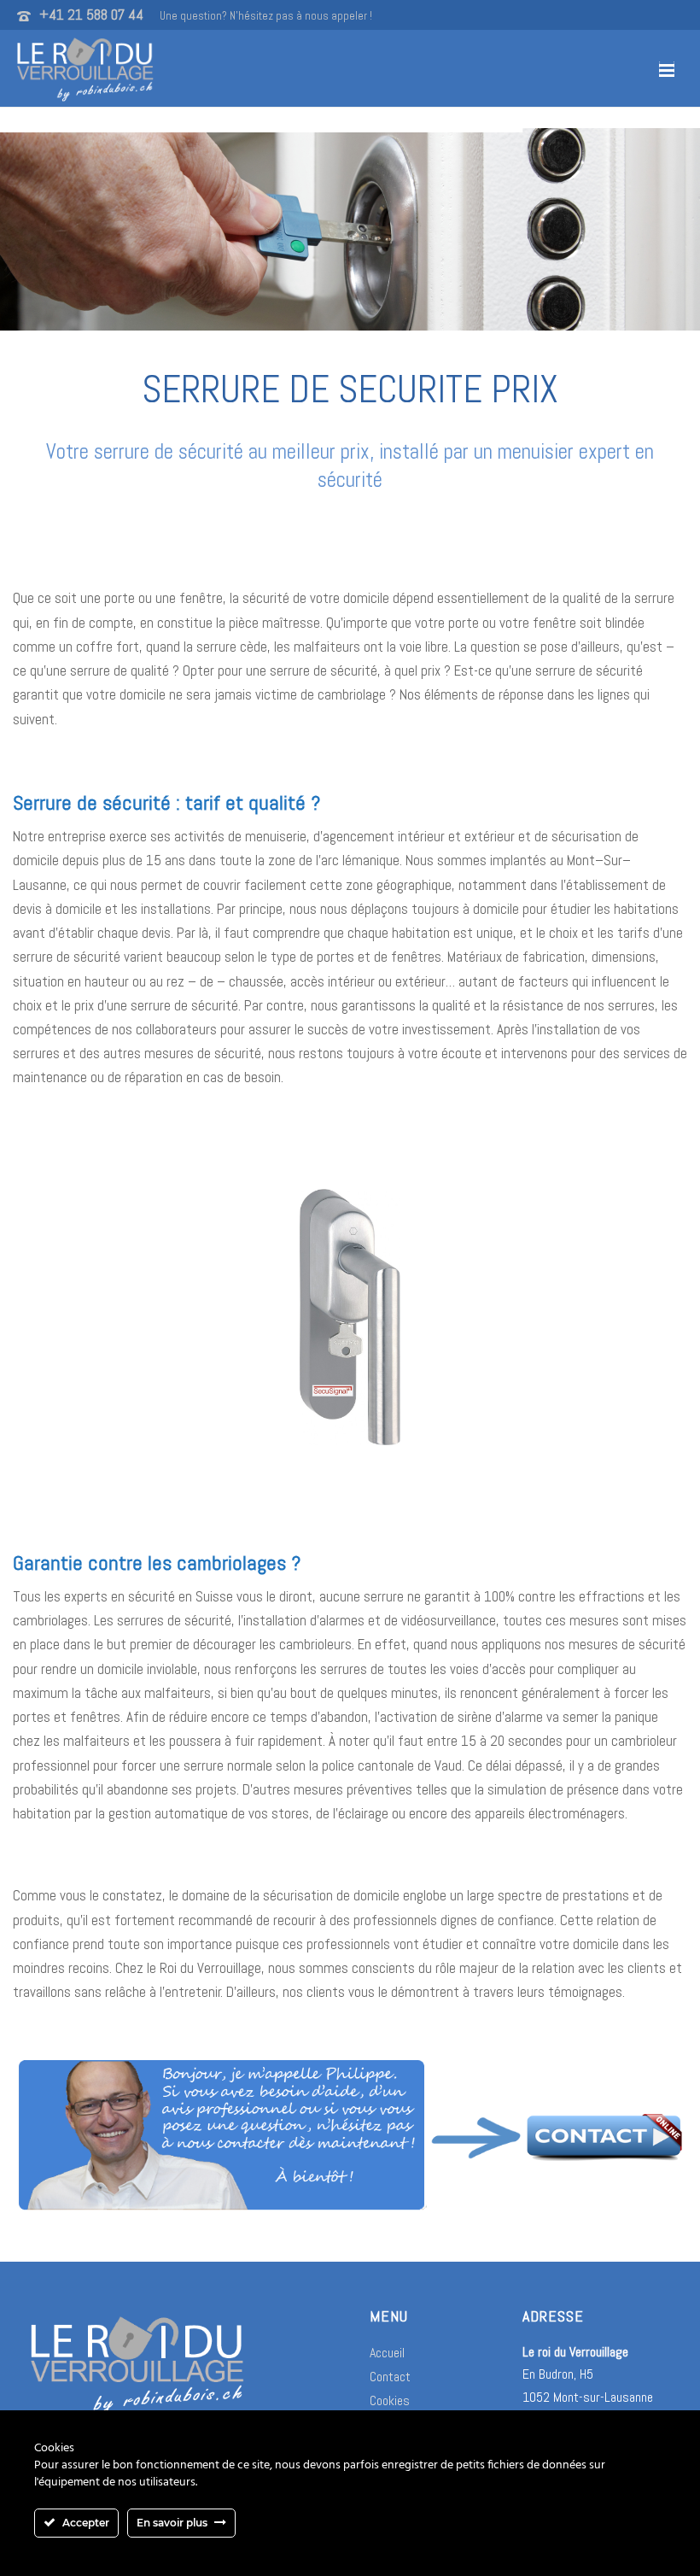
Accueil (387, 2353)
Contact (390, 2377)
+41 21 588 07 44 (91, 15)
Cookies (390, 2400)
